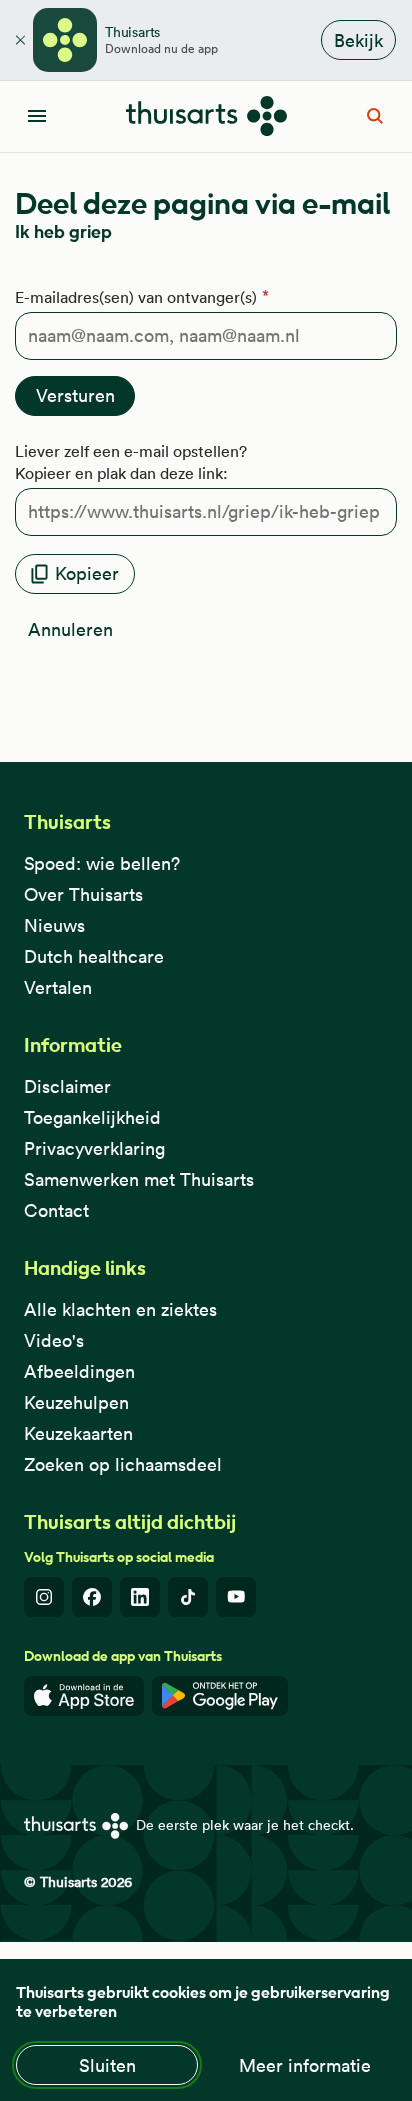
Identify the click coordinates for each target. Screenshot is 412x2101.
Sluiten (107, 2065)
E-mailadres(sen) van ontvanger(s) (136, 297)
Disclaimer (67, 1086)
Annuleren (70, 629)
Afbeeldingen (79, 1371)
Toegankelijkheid (92, 1117)
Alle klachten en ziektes (120, 1309)
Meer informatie (305, 2065)
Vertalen (58, 987)
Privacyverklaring (94, 1148)
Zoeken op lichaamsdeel (123, 1464)
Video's (54, 1340)
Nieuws (54, 925)
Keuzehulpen (76, 1402)
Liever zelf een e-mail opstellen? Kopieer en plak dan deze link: (131, 462)
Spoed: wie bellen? (102, 863)
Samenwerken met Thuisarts (139, 1179)
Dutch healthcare (94, 956)
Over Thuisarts (83, 894)
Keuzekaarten (78, 1433)
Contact (56, 1210)
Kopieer (87, 573)
